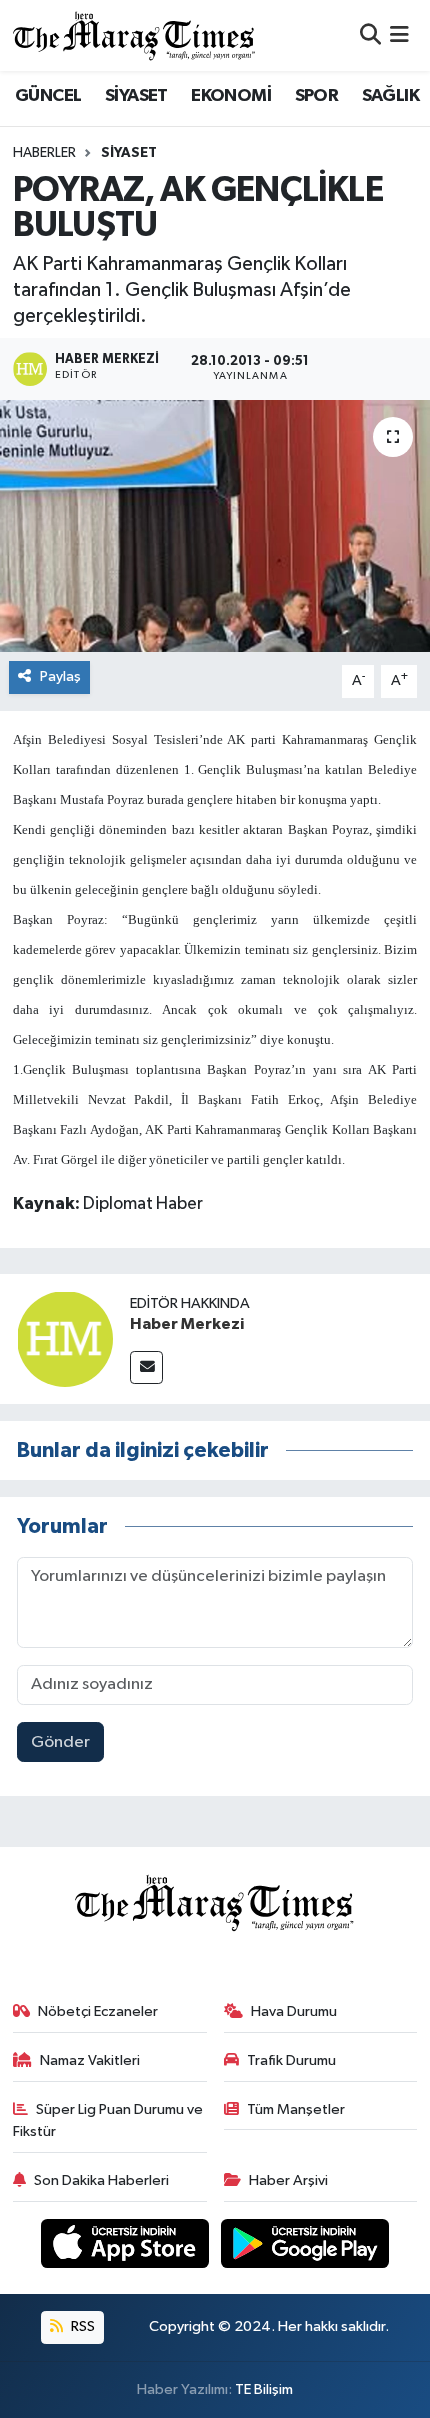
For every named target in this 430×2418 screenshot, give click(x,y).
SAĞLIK (390, 96)
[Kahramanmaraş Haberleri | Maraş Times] (135, 35)
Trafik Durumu (291, 2060)
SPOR (317, 96)
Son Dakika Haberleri (101, 2180)
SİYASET (136, 96)
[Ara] (370, 35)
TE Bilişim (264, 2389)
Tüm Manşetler (296, 2109)
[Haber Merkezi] (65, 1338)
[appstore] (127, 2247)
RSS (81, 2326)
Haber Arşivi (288, 2180)
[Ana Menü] (399, 35)
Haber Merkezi (187, 1324)
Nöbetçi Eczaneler (98, 2011)
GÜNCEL (48, 96)
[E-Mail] (146, 1367)
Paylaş (60, 676)
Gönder (60, 1742)
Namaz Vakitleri (90, 2060)
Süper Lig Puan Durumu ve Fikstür (108, 2120)
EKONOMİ (231, 96)
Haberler (44, 153)
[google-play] (305, 2247)
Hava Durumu (294, 2011)
